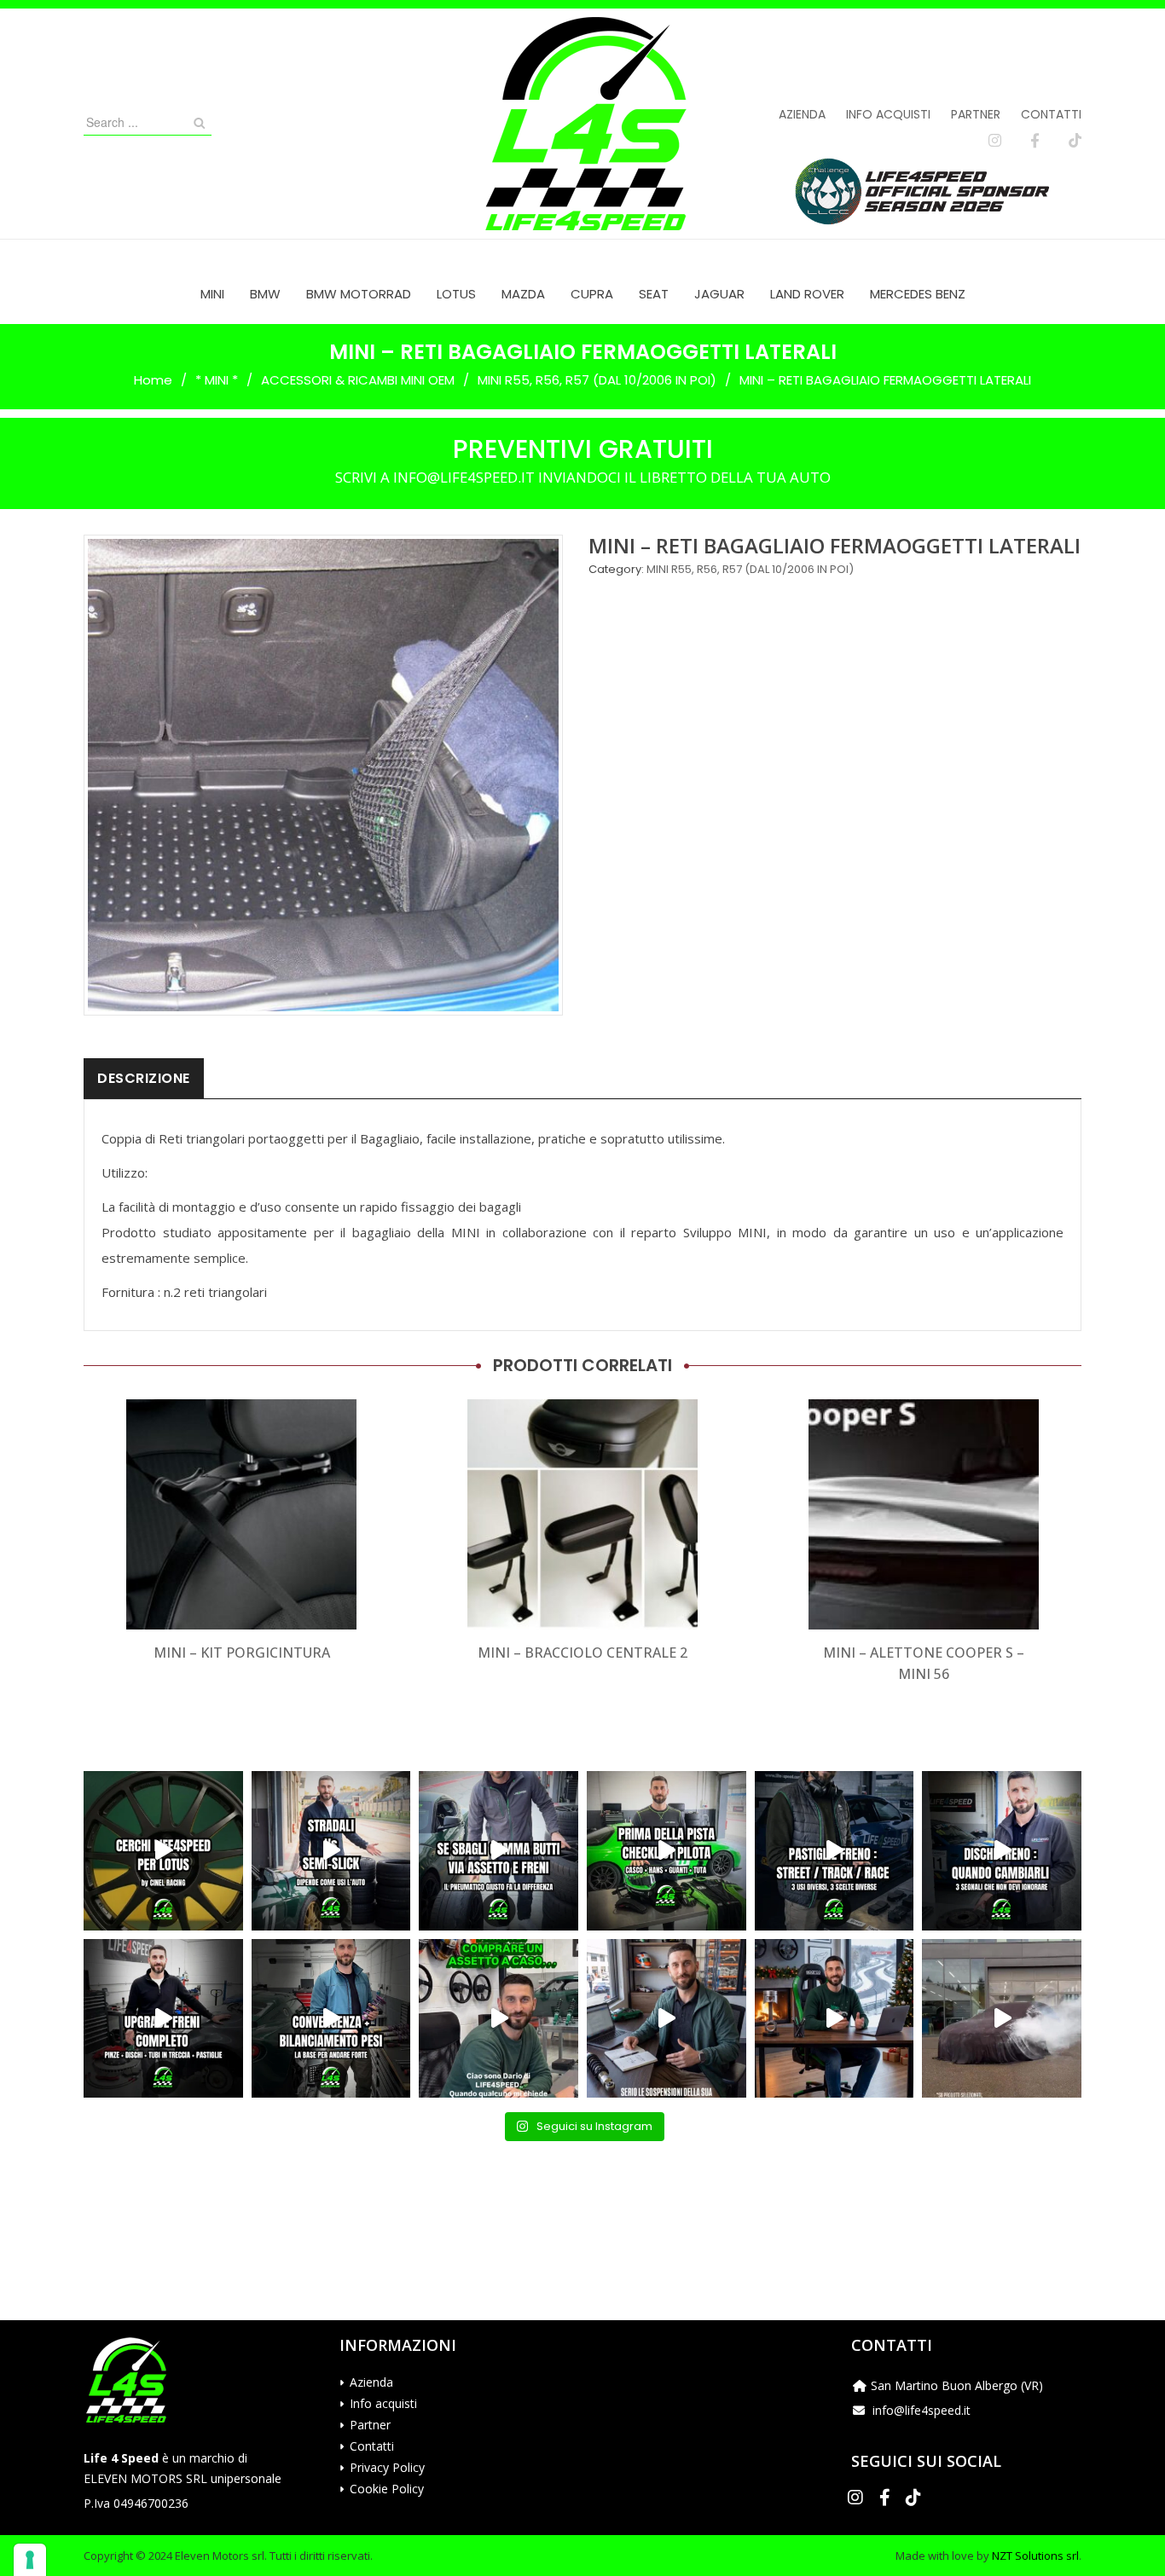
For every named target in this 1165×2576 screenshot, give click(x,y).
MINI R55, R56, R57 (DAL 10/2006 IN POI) (597, 380)
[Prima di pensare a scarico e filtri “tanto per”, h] (667, 2019)
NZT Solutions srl (1035, 2556)
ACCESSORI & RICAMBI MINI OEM (358, 380)
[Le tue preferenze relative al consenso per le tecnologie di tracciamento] (30, 2560)
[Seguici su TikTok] (1075, 141)
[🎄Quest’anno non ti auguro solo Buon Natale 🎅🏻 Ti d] (835, 2019)
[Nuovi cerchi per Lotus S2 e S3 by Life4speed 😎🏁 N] (163, 1851)
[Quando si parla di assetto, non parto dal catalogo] (498, 2019)
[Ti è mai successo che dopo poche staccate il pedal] (1002, 1851)
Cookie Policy (387, 2489)
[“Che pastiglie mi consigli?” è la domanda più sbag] (835, 1851)
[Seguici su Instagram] (995, 141)
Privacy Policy (387, 2467)
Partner (976, 114)
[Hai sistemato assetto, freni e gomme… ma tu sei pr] (667, 1851)
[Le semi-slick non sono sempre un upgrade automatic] (331, 1851)
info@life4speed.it (922, 2410)
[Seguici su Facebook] (1035, 141)
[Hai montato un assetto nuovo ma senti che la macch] (331, 2019)
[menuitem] (212, 294)
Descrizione (144, 1078)
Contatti (1051, 114)
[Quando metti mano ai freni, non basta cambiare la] (163, 2019)
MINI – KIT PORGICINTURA (242, 1653)
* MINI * (217, 380)
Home (153, 380)
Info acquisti (888, 114)
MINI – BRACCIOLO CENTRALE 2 (582, 1653)
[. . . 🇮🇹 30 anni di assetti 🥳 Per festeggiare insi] (1002, 2019)
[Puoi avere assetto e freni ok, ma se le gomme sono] (498, 1851)
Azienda (802, 114)
